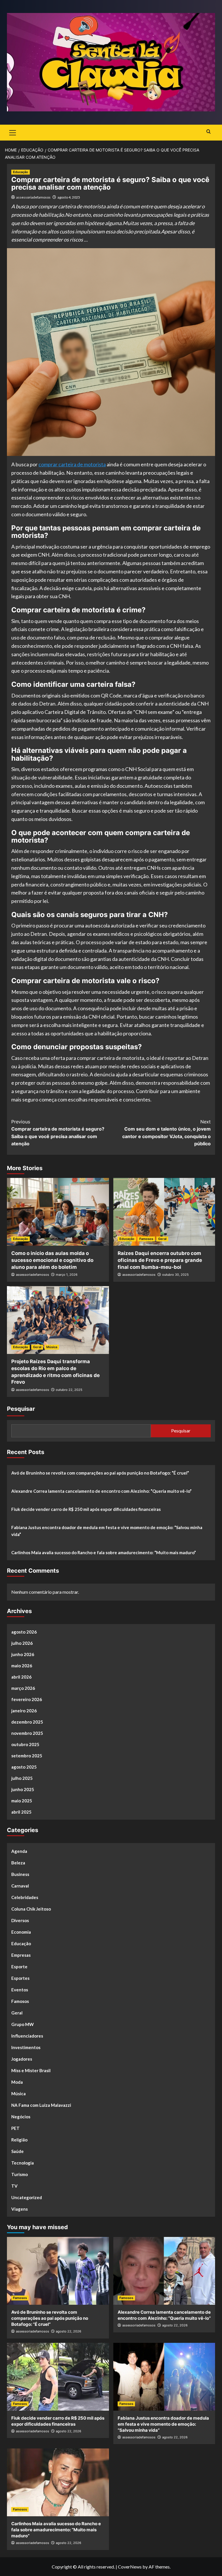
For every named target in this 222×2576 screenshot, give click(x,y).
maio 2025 (22, 1801)
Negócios (21, 2117)
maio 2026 (22, 1666)
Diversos (20, 1920)
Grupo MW (23, 2024)
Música (52, 1347)
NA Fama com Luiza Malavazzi (41, 2105)
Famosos (146, 1239)
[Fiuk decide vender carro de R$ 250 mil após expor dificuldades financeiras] (58, 2377)
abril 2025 (21, 1812)
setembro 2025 (27, 1756)
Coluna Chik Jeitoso (31, 1909)
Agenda (19, 1851)
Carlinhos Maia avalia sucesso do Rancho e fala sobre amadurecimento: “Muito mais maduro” (104, 1552)
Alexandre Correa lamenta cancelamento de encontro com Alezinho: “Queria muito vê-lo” (101, 1491)
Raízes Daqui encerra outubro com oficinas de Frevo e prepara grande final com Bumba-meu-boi (160, 1260)
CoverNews (130, 2567)
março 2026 (23, 1688)
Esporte (19, 1967)
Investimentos (26, 2047)
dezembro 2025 (27, 1722)
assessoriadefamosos (33, 197)
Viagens (20, 2209)
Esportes (20, 1978)
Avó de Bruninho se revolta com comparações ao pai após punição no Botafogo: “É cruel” (100, 1473)
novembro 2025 (27, 1733)
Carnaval (20, 1886)
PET (15, 2128)
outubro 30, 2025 (175, 1275)
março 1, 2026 (67, 1275)
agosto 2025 (24, 1767)
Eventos (20, 1990)
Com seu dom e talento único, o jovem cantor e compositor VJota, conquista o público (166, 1133)
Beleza (18, 1863)
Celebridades (25, 1897)
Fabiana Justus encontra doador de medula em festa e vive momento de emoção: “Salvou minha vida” (107, 1531)
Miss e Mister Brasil (31, 2070)
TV (14, 2186)
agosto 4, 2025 (69, 197)
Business (20, 1874)
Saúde (17, 2151)
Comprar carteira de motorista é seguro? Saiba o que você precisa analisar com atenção (58, 1133)
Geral (162, 1239)
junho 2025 (23, 1789)
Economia (21, 1932)
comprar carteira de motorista (72, 464)
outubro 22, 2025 (69, 1390)
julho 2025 (22, 1778)
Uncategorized (27, 2197)
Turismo (20, 2174)
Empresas (21, 1955)
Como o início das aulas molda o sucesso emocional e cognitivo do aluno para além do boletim (52, 1260)
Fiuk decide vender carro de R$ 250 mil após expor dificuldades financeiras (86, 1509)
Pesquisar (21, 1409)
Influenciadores (27, 2036)
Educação (21, 172)
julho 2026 (22, 1643)
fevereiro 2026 (27, 1699)
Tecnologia (23, 2163)
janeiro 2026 (24, 1711)
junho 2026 (23, 1654)
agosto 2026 (24, 1632)
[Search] (209, 132)
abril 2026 (21, 1677)
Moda (17, 2082)
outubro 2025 (25, 1744)
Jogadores (22, 2059)
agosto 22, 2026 (69, 2331)
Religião (19, 2140)
